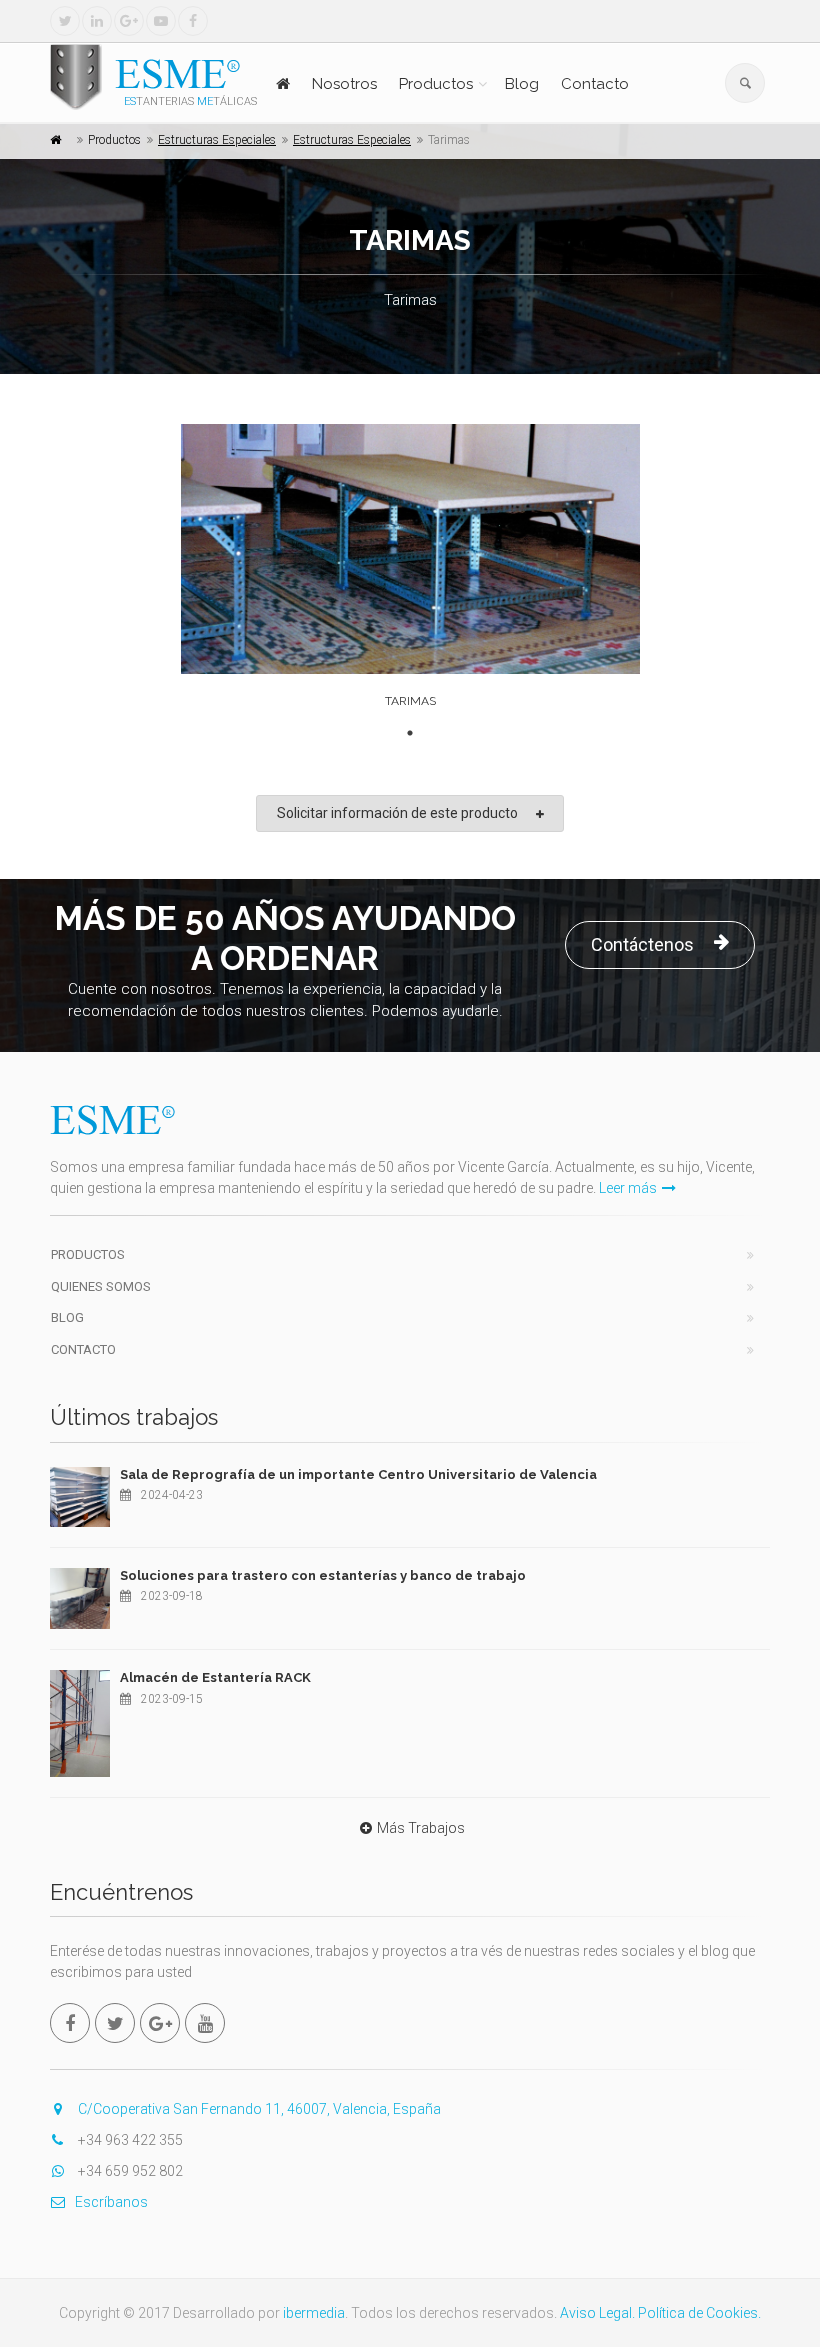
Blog (522, 84)
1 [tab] (410, 733)
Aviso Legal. (597, 2313)
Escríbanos (111, 2202)
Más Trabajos (421, 1828)
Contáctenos (642, 944)
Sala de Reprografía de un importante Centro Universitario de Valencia (358, 1474)
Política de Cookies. (699, 2313)
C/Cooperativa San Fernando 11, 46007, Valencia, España (258, 2109)
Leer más (628, 1188)
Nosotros (344, 84)
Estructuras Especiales (217, 140)
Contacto (595, 84)
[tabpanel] (410, 571)
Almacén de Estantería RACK (215, 1677)
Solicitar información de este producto (397, 813)
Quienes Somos (101, 1286)
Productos (436, 84)
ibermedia (314, 2313)
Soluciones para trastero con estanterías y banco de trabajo (323, 1575)
